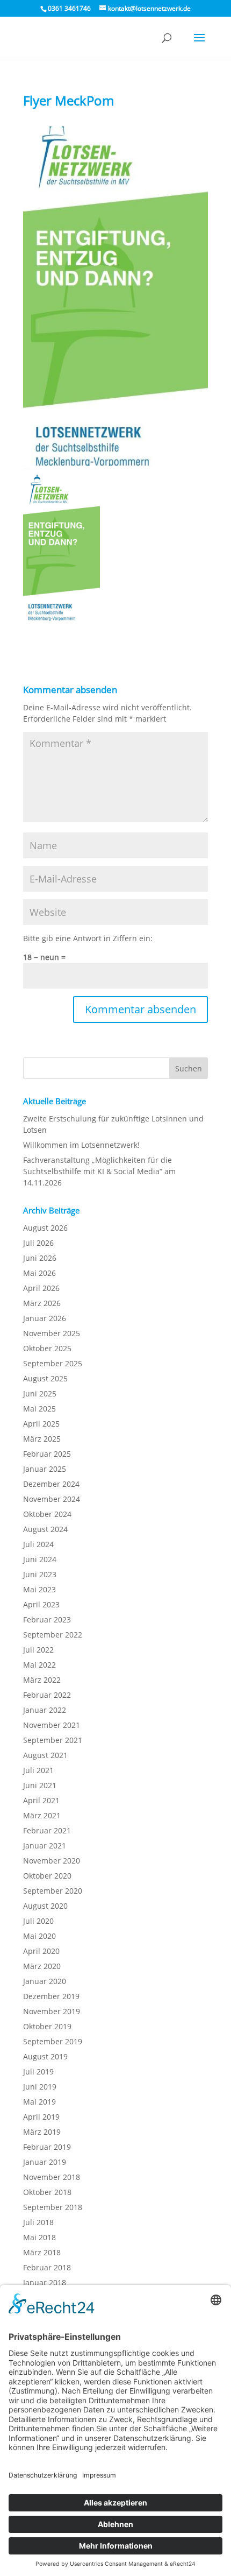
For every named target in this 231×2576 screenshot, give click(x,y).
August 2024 (45, 1529)
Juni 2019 (40, 2087)
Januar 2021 (45, 1845)
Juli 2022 (38, 1650)
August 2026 (45, 1228)
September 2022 (53, 1635)
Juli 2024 (38, 1544)
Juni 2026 (40, 1258)
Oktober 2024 (47, 1514)
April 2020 (41, 1951)
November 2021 (52, 1725)
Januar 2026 (45, 1318)
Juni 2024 (40, 1559)
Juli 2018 (38, 2222)
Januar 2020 (45, 1981)
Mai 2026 (39, 1273)
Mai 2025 (39, 1409)
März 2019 (42, 2132)
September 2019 (53, 2041)
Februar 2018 (47, 2267)
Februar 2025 (47, 1454)
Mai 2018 (39, 2237)
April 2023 (41, 1604)
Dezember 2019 (51, 1996)
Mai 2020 (39, 1936)
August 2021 (45, 1755)
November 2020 (52, 1861)
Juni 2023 (40, 1574)
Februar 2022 (47, 1695)
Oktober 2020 (47, 1876)
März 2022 (42, 1680)
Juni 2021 (40, 1785)
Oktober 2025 (47, 1348)
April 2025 (41, 1424)
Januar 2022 (45, 1710)
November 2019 (52, 2011)
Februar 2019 (47, 2147)
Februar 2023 (47, 1619)
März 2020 (42, 1966)
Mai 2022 (39, 1665)
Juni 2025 (40, 1393)
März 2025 (42, 1439)
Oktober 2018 (47, 2192)
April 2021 (41, 1800)
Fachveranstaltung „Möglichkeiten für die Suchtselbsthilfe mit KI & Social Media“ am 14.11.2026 (99, 1171)
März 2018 (42, 2252)
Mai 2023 (39, 1589)
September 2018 (53, 2207)
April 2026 (41, 1288)
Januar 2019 (45, 2162)
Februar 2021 (47, 1830)
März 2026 (42, 1303)
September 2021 (53, 1740)
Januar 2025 (45, 1469)
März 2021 (42, 1815)
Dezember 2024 (51, 1484)
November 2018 (52, 2177)
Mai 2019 (39, 2102)
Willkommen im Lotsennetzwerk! (81, 1145)
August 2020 (45, 1906)
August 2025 (45, 1378)
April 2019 (41, 2117)
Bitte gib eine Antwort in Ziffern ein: (88, 938)
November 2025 (52, 1333)
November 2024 (52, 1499)
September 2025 (53, 1363)
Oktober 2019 (47, 2026)
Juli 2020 (38, 1921)
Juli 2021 (38, 1770)
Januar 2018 (45, 2282)
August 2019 (45, 2056)
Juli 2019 (38, 2072)
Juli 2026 (38, 1243)
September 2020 (53, 1891)
